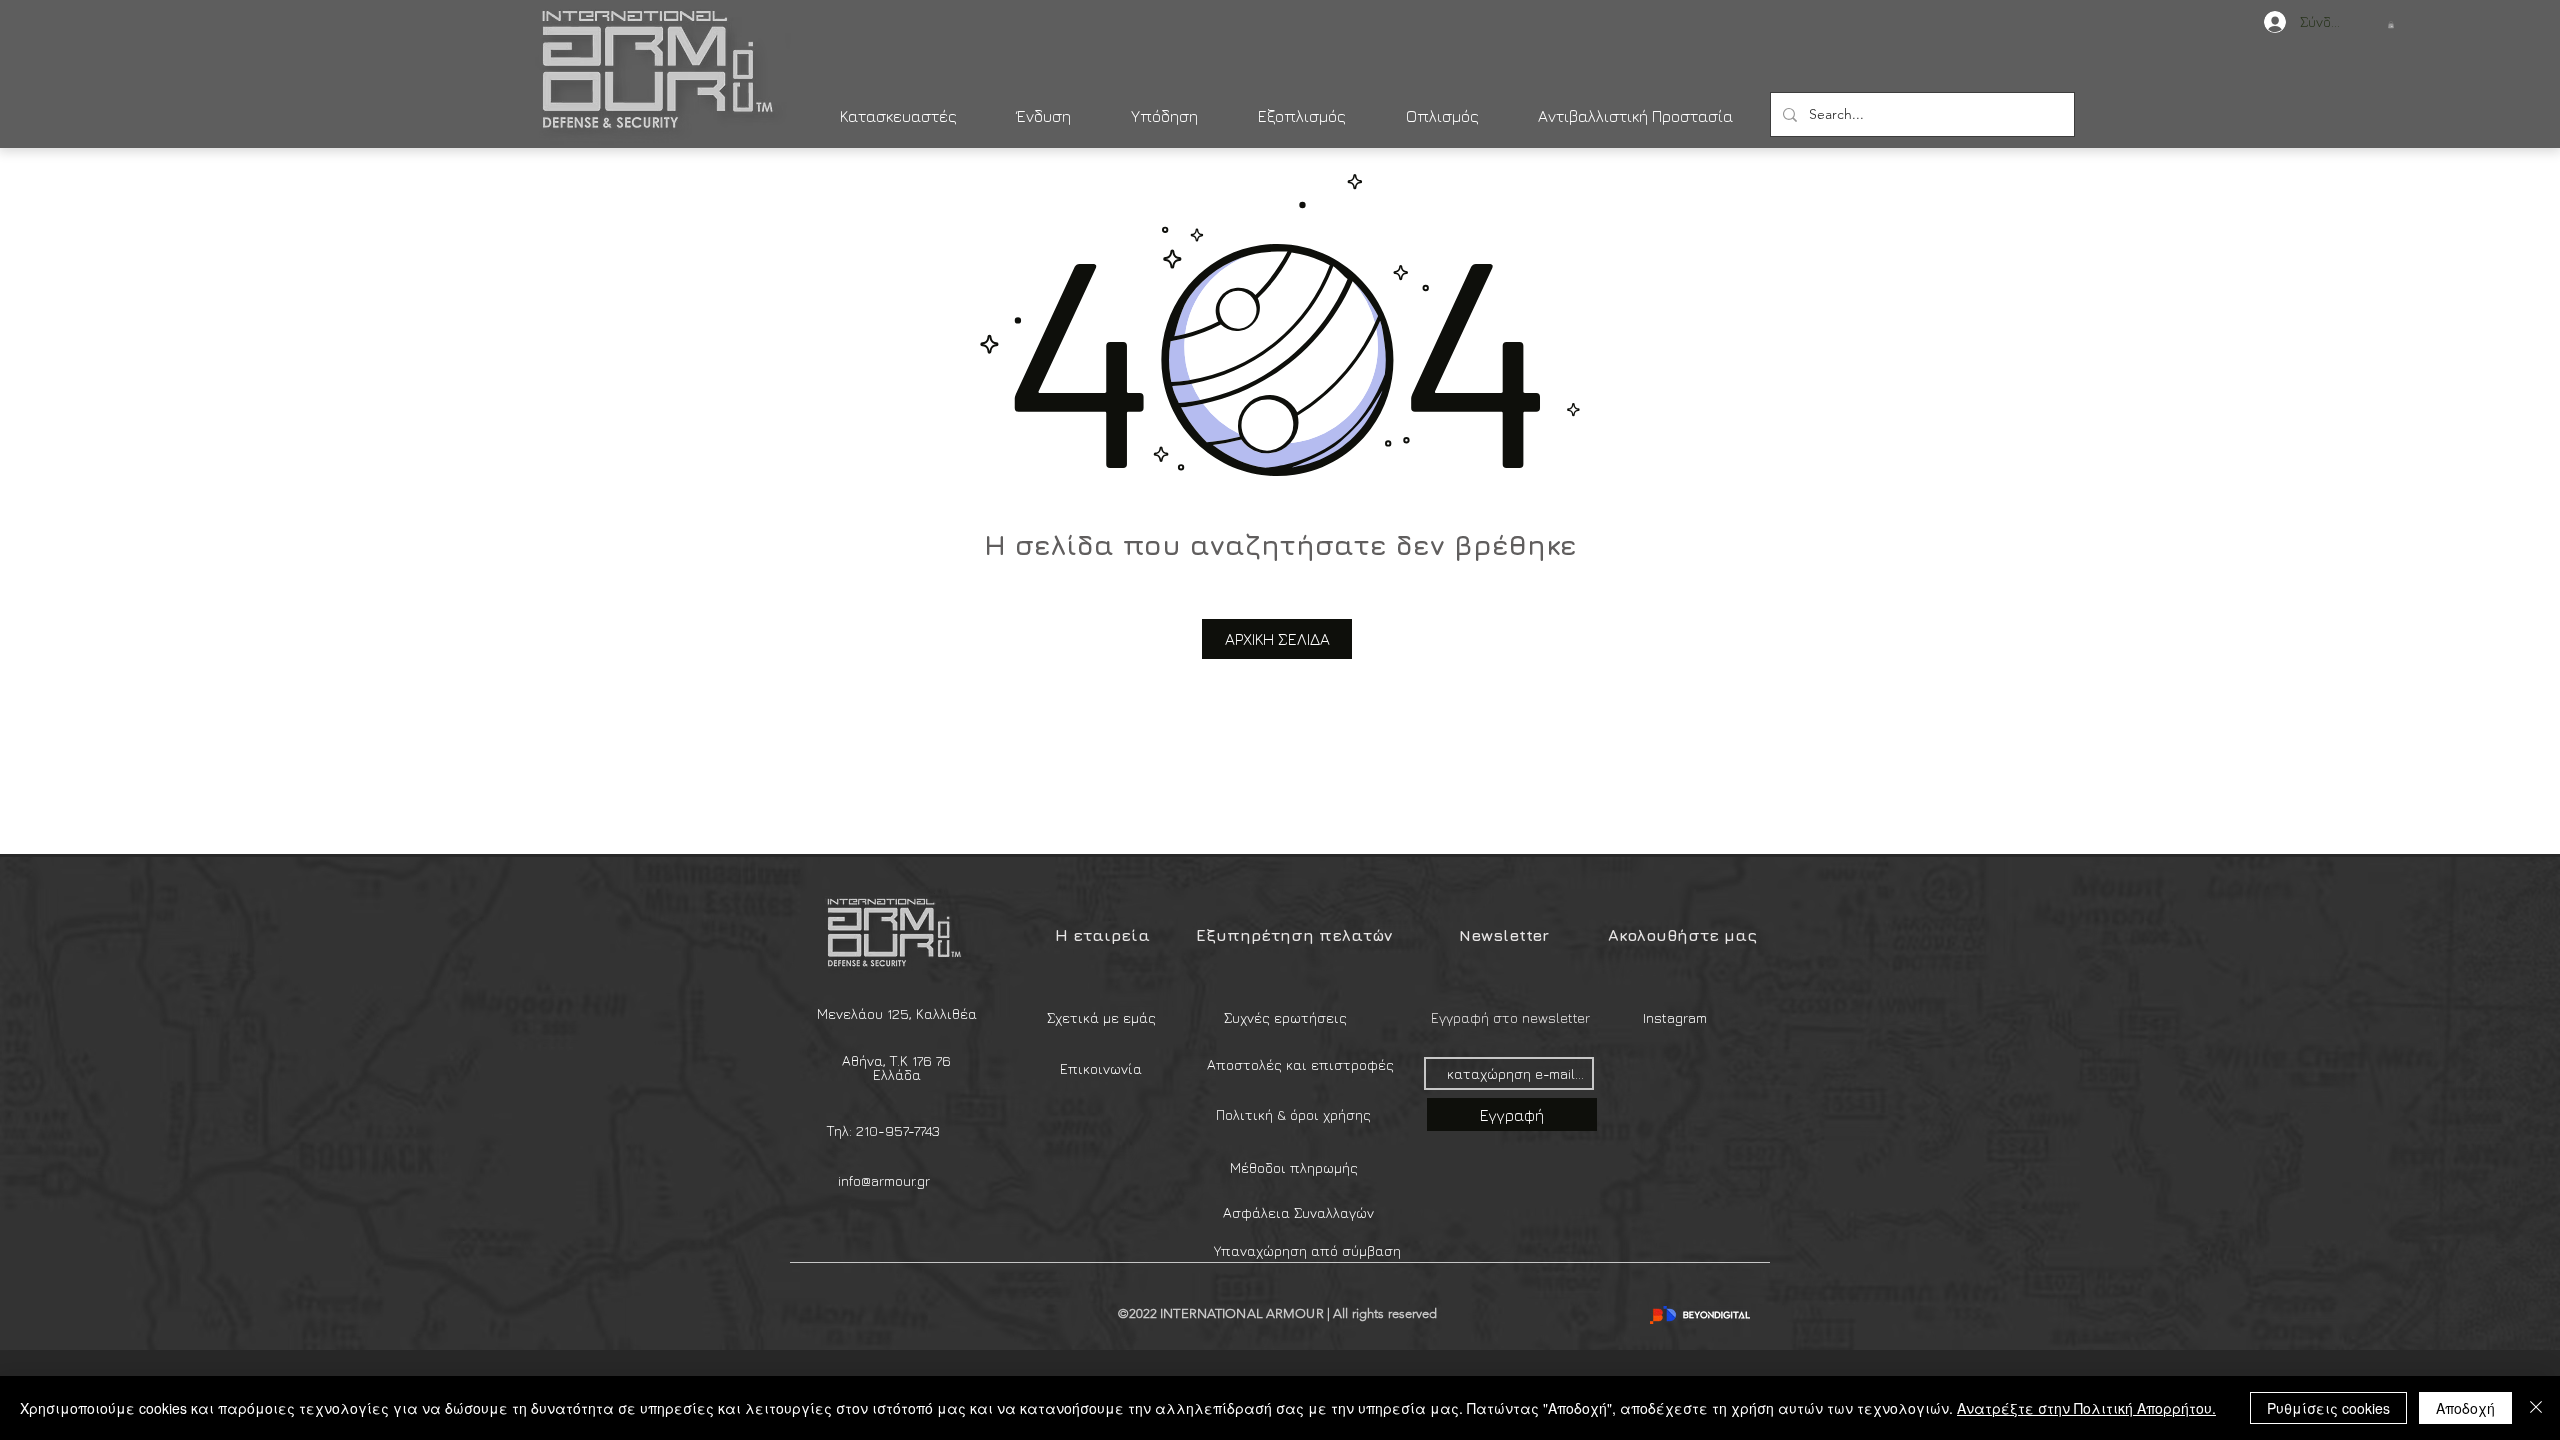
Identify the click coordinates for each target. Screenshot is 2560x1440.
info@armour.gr (884, 1180)
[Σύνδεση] (2265, 22)
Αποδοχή (2465, 1408)
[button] (2391, 24)
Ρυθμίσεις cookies (2328, 1408)
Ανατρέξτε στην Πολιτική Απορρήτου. (2086, 1408)
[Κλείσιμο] (2536, 1408)
